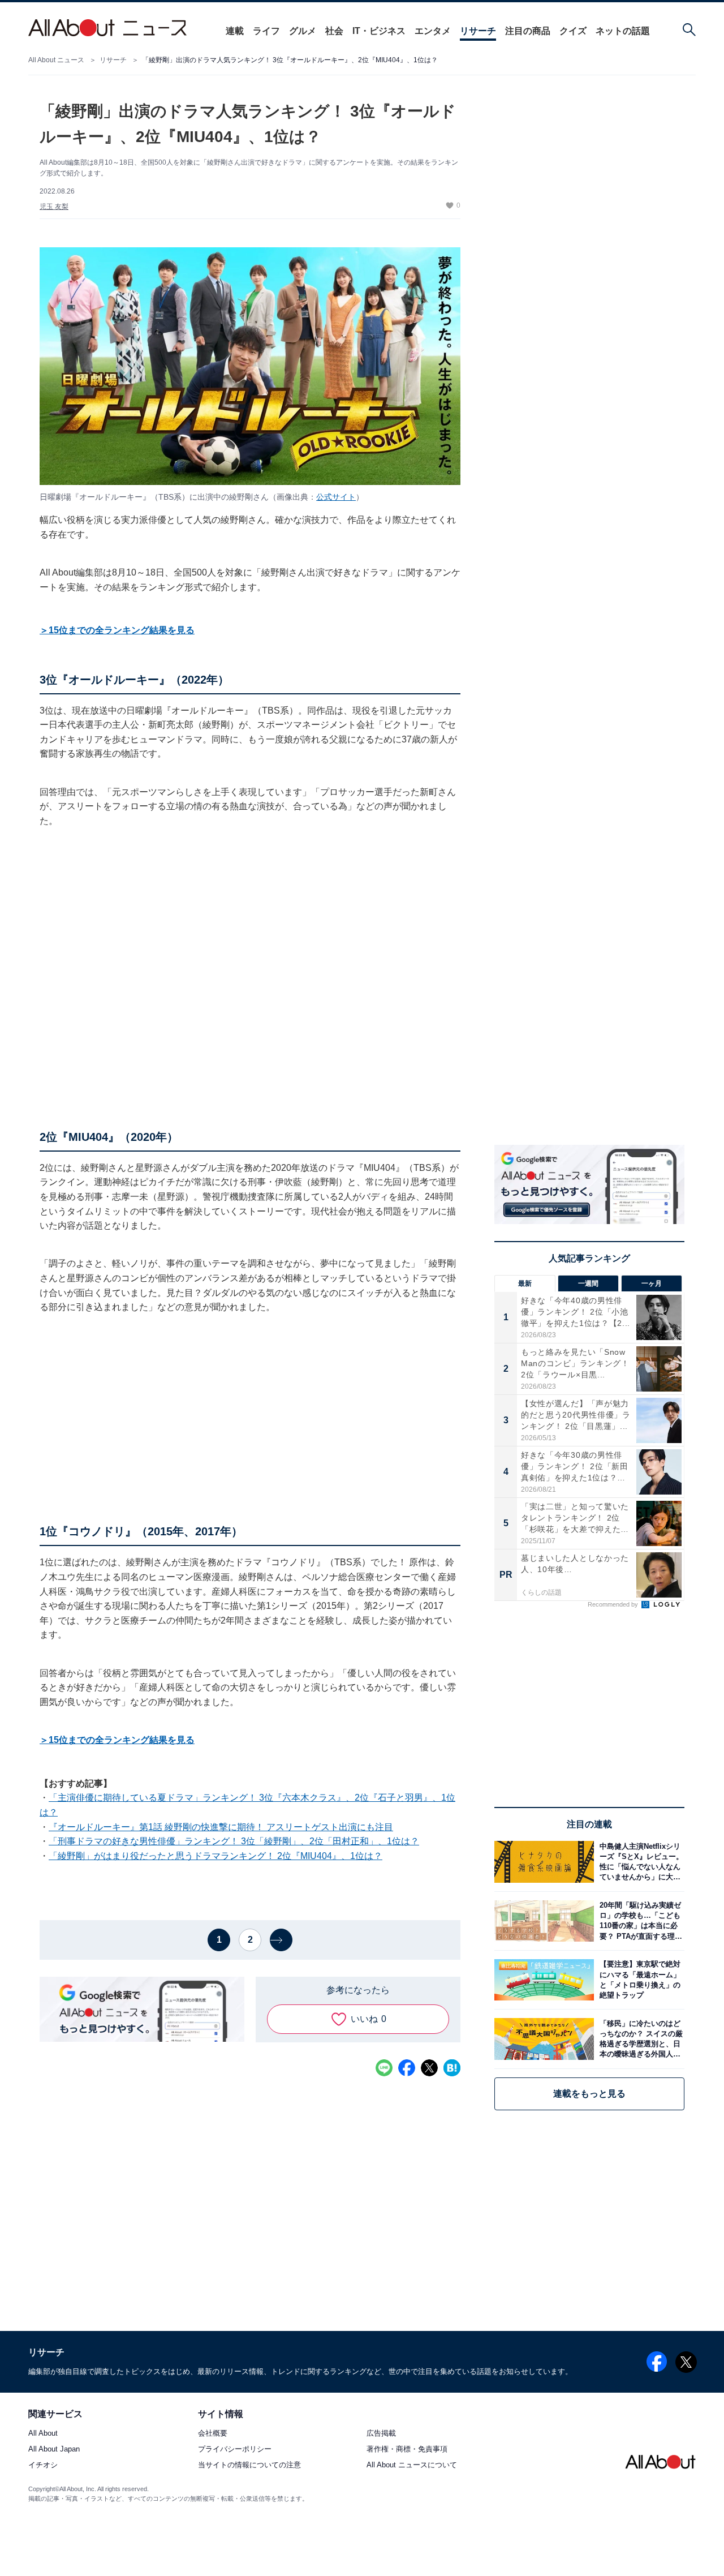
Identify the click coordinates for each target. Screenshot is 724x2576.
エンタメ (433, 31)
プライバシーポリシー (235, 2450)
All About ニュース (56, 60)
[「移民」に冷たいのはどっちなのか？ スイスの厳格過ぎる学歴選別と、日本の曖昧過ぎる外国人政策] (639, 2039)
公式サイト (336, 497)
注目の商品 (528, 31)
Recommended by (614, 1604)
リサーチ (478, 31)
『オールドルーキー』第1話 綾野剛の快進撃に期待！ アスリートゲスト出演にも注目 (221, 1827)
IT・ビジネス (379, 31)
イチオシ (43, 2465)
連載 (235, 31)
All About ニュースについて (412, 2465)
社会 (334, 31)
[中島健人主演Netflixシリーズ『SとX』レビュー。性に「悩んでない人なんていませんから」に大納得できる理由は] (639, 1862)
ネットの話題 (623, 31)
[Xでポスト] (429, 2068)
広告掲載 (381, 2434)
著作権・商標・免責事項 (407, 2450)
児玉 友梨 (54, 207)
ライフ (266, 31)
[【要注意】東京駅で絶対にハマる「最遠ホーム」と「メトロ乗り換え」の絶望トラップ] (639, 1980)
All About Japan (54, 2450)
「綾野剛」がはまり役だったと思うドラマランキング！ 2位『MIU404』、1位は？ (216, 1856)
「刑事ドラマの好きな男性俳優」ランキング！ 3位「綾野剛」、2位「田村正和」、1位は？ (234, 1841)
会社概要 (213, 2434)
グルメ (303, 31)
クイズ (573, 31)
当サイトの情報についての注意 (249, 2465)
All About (43, 2434)
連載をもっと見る (589, 2094)
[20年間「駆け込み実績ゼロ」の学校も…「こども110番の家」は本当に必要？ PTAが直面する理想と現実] (639, 1921)
